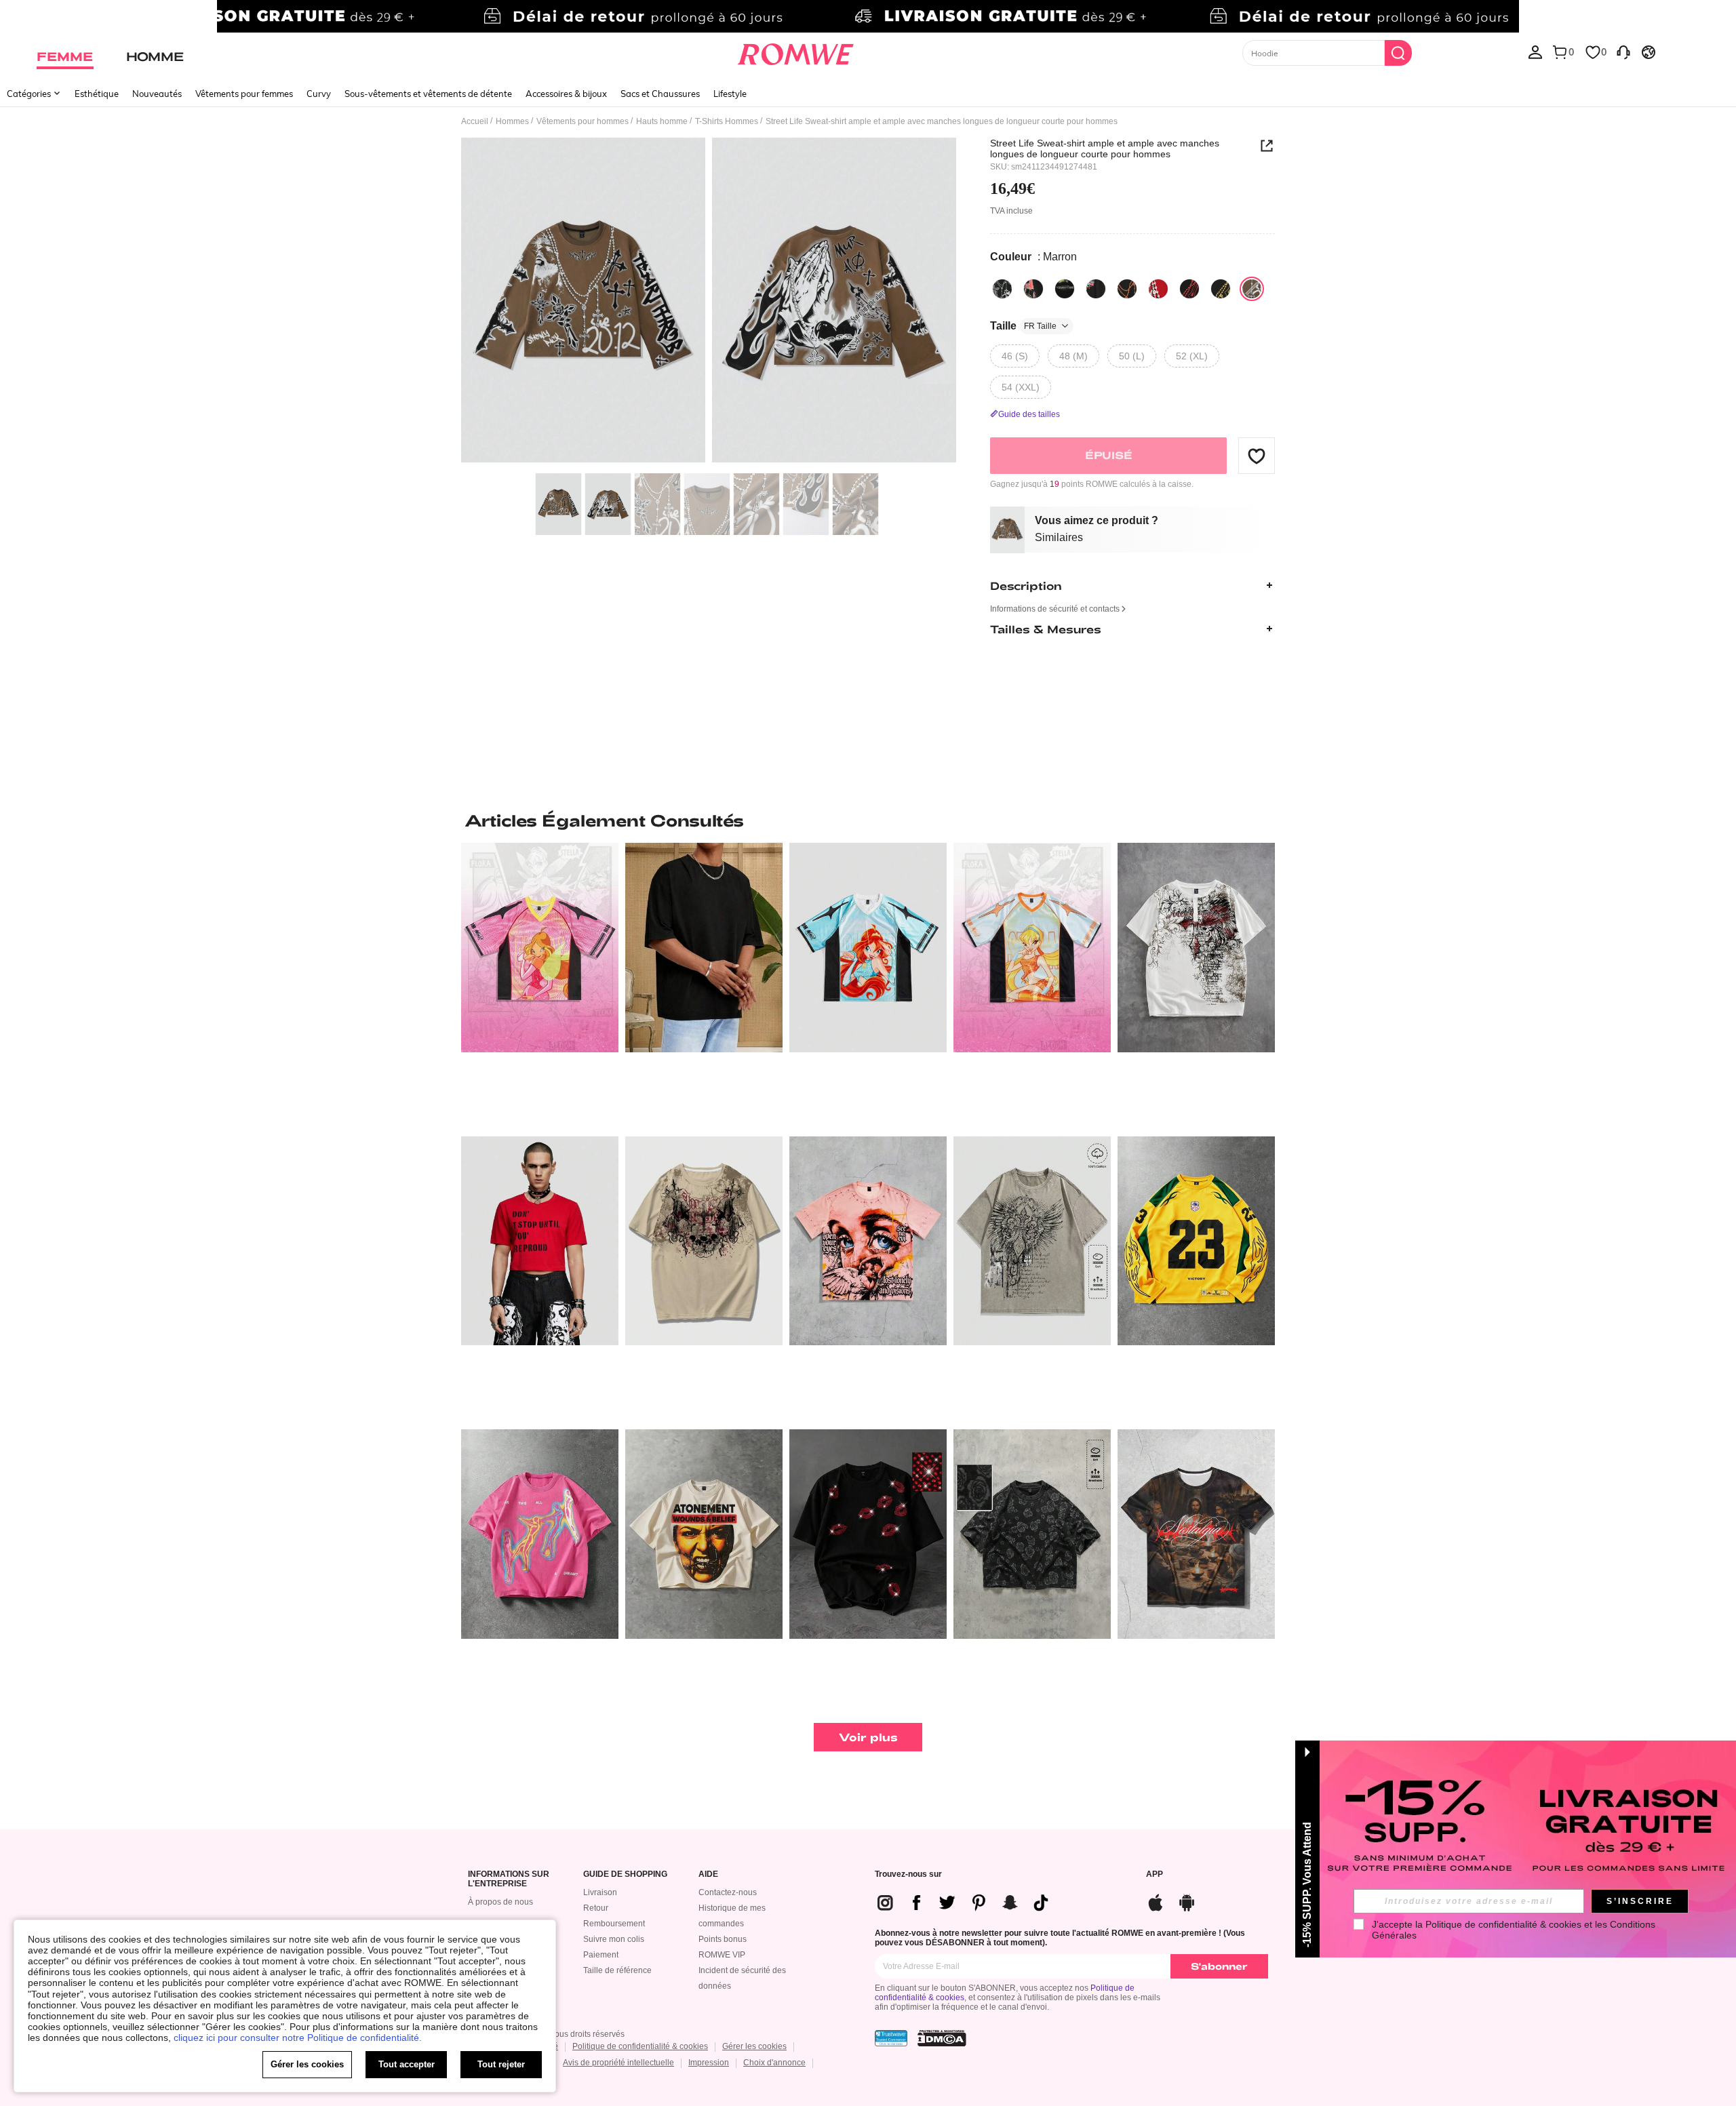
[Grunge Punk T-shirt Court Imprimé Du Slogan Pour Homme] (540, 1241)
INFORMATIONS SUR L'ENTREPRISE (509, 1879)
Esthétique (97, 94)
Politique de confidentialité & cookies (640, 2046)
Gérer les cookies (754, 2046)
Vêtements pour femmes (244, 94)
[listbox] (1535, 52)
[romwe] (795, 52)
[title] (868, 820)
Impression (709, 2063)
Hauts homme (662, 121)
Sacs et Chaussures (660, 94)
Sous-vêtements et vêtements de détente (428, 94)
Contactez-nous (728, 1892)
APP (1155, 1874)
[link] (868, 16)
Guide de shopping (625, 1874)
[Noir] (1002, 289)
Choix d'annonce (774, 2063)
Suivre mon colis (614, 1939)
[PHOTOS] (709, 302)
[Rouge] (1158, 289)
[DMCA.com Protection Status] (942, 2038)
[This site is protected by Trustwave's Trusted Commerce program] (891, 2038)
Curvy (319, 94)
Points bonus (723, 1939)
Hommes (512, 121)
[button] (1257, 456)
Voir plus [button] (868, 1737)
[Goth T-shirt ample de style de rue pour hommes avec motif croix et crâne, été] (1196, 948)
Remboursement (614, 1924)
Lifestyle (730, 94)
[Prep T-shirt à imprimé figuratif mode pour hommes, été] (1196, 1534)
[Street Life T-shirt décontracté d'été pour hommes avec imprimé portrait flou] (540, 1534)
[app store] (1156, 1901)
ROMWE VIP (722, 1955)
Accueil (475, 121)
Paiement (601, 1955)
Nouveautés (157, 94)
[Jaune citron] (1221, 289)
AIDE (708, 1874)
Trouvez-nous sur (908, 1874)
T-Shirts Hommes (727, 121)
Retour (596, 1908)
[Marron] (1252, 289)
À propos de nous (500, 1902)
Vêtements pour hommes (583, 121)
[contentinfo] (968, 1903)
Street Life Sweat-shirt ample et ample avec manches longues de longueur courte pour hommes (1105, 148)
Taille (1023, 326)
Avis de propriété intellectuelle (618, 2063)
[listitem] (540, 984)
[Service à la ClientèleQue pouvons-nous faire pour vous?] (1623, 52)
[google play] (1187, 1901)
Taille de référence (617, 1970)
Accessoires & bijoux (566, 94)
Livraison (600, 1892)
